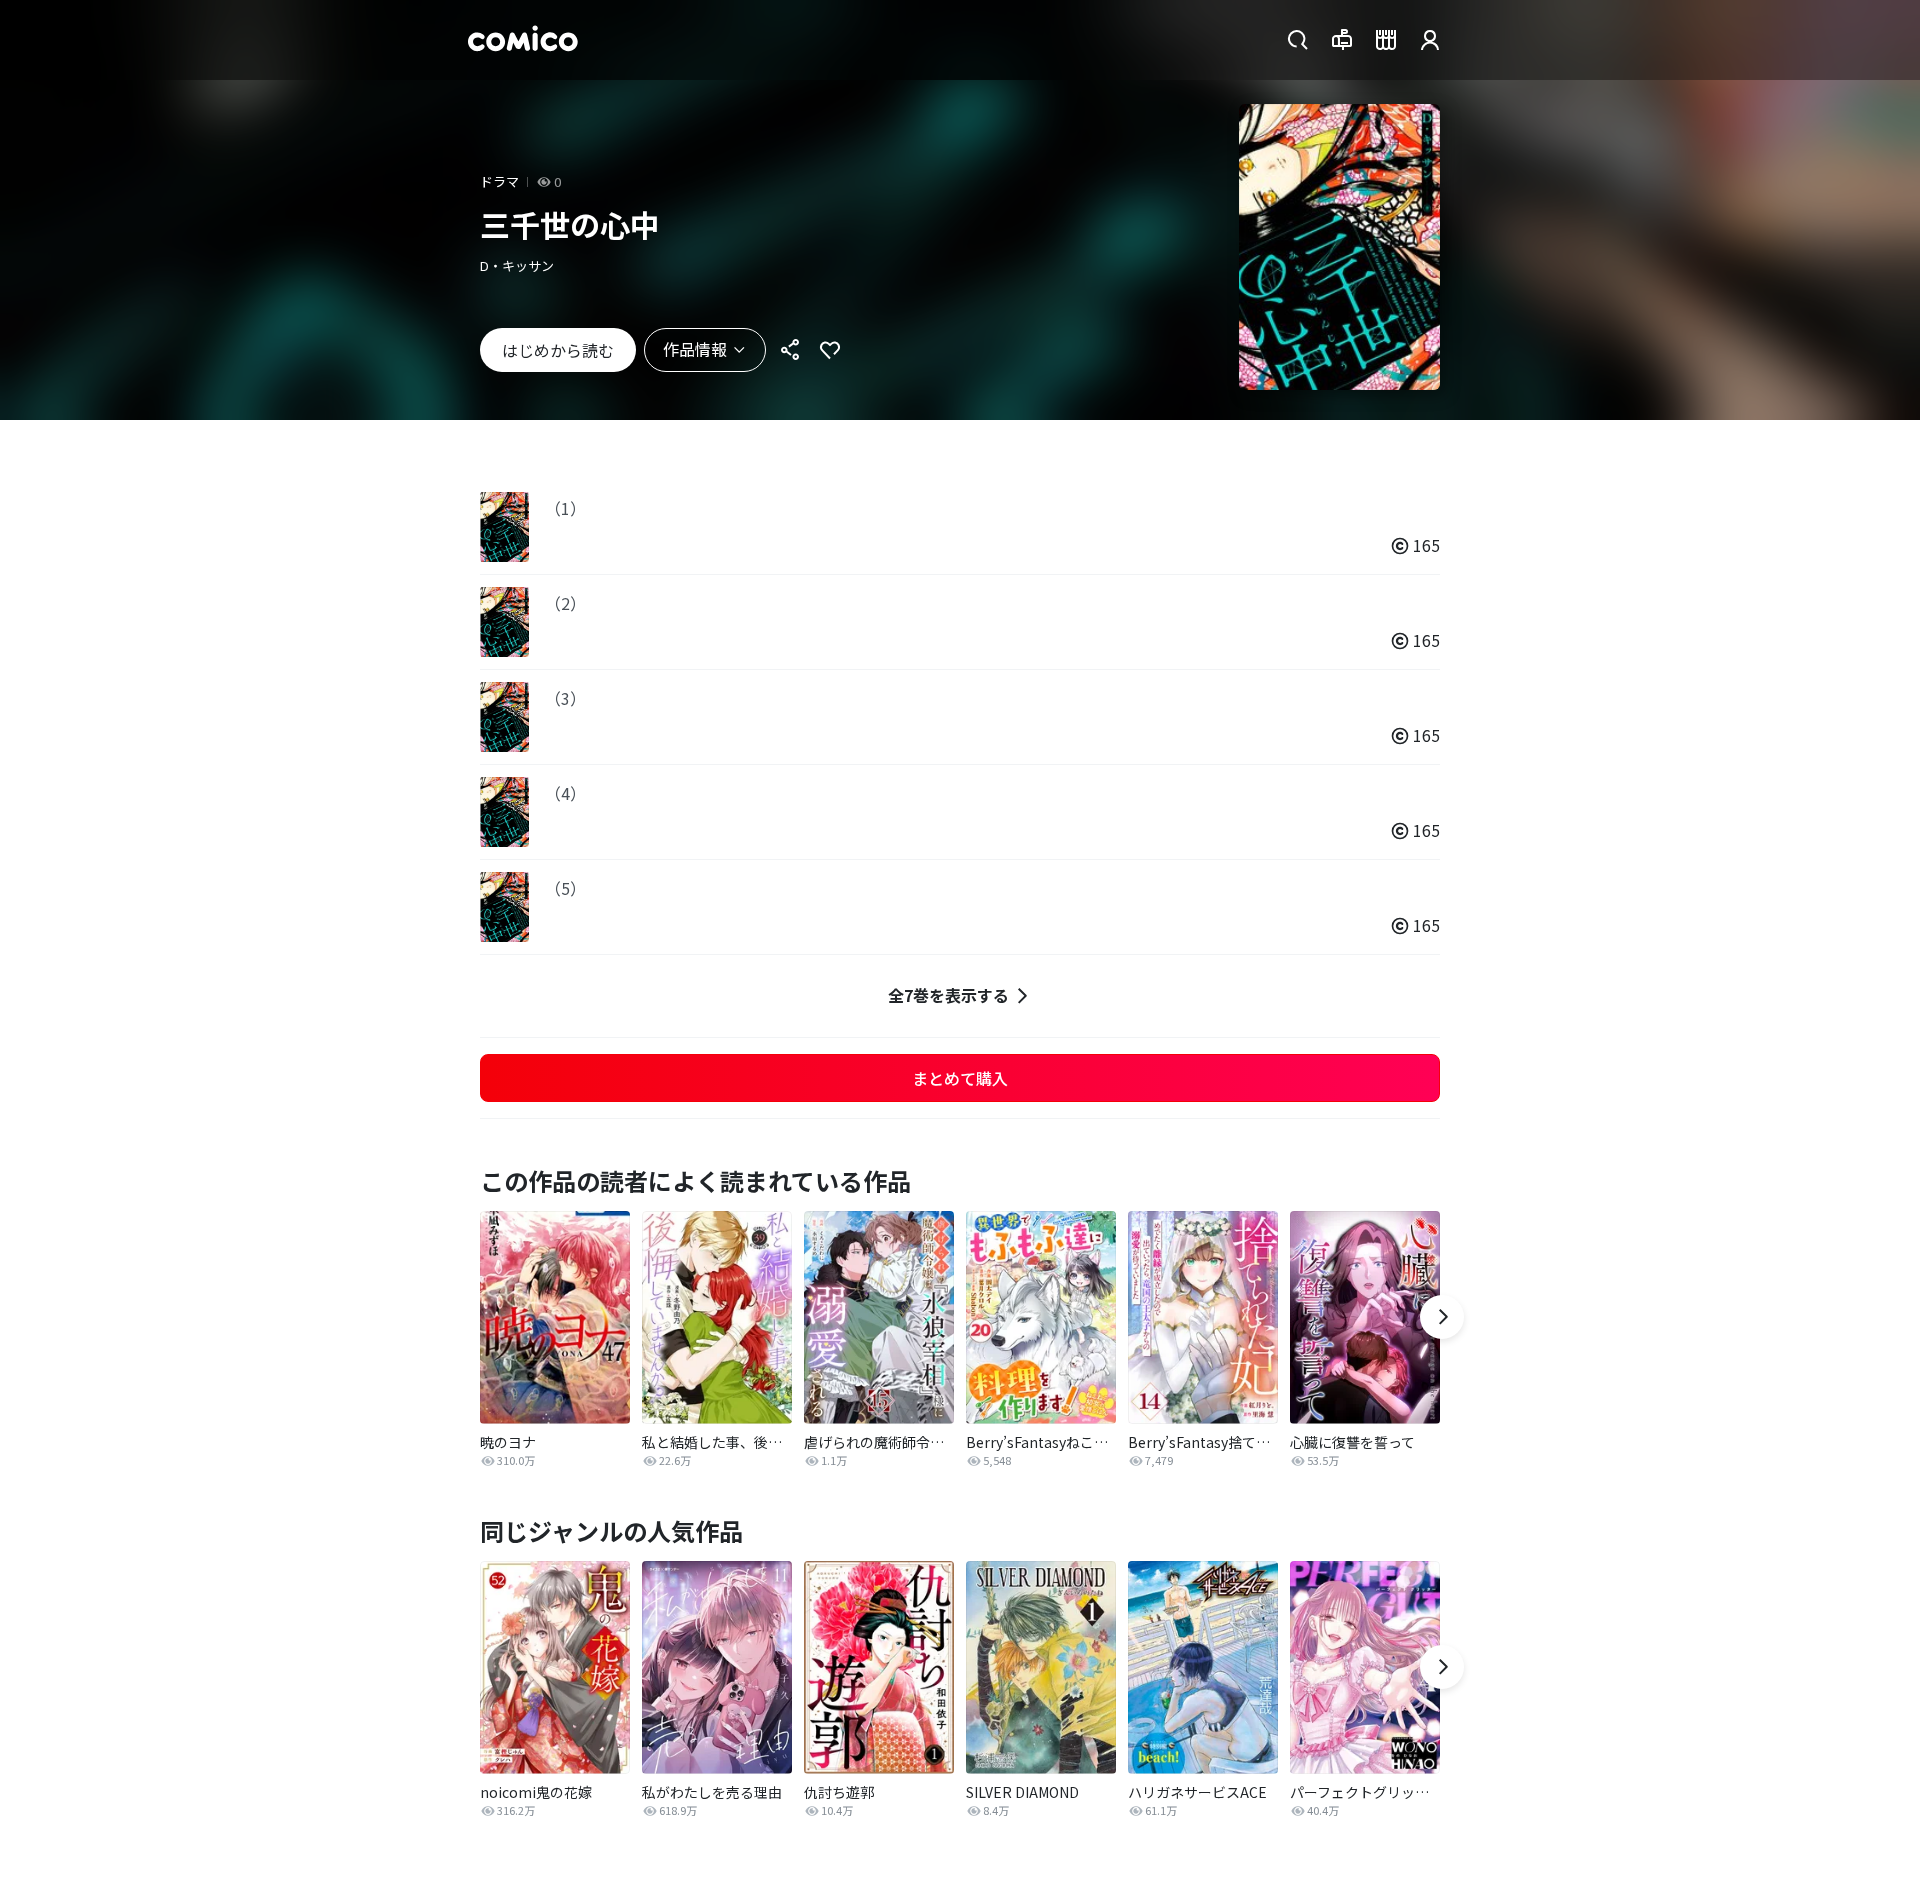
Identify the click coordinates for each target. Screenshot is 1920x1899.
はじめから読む (558, 350)
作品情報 (695, 349)
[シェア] (790, 350)
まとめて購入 (960, 1078)
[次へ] (1442, 1317)
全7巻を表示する (948, 995)
